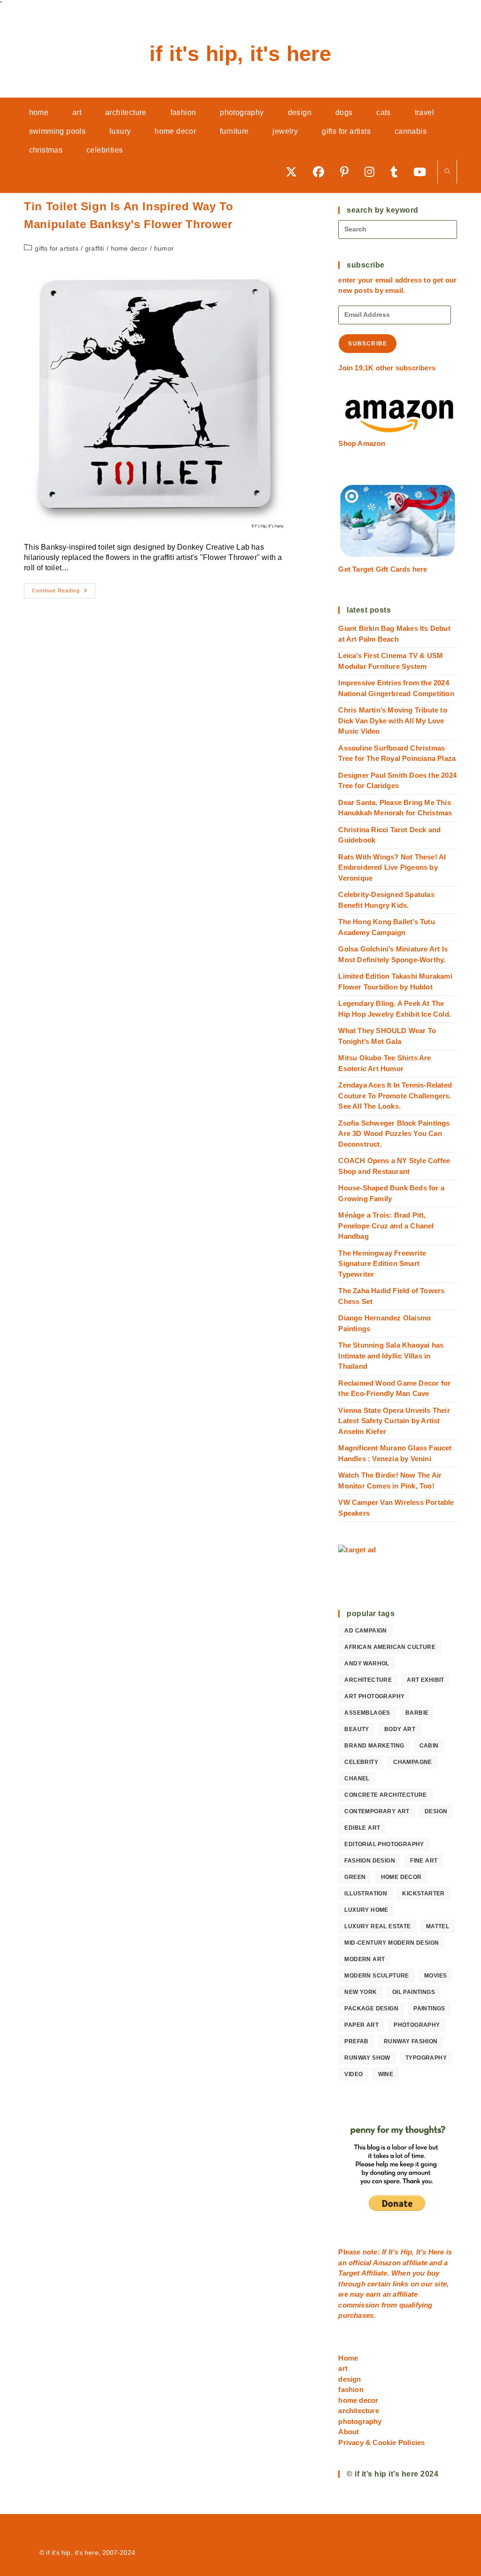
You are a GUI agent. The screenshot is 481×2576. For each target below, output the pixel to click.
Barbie (417, 1713)
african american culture (390, 1647)
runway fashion (411, 2041)
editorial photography (384, 1844)
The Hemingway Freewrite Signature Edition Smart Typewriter (382, 1264)
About (349, 2432)
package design (371, 2009)
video (353, 2074)
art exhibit (425, 1680)
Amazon (388, 2263)
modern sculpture (376, 1976)
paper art (361, 2025)
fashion (351, 2389)
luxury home (366, 1910)
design (436, 1811)
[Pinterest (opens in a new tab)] (348, 172)
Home (348, 2358)
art (343, 2368)
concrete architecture (385, 1795)
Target (349, 2273)
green (355, 1877)
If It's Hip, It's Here (240, 54)
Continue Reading (64, 593)
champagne (413, 1762)
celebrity (361, 1762)
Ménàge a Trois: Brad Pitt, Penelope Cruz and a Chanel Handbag (386, 1226)
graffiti (95, 248)
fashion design (370, 1861)
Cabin (429, 1746)
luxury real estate (377, 1926)
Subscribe (368, 344)
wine (386, 2074)
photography (417, 2025)
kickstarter (423, 1894)
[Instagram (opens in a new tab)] (373, 172)
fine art (424, 1861)
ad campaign (365, 1631)
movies (435, 1976)
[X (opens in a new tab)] (295, 172)
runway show (367, 2058)
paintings (429, 2009)
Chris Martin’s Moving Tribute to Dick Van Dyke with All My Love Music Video (392, 721)
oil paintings (414, 1992)
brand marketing (374, 1746)
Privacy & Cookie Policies (381, 2442)
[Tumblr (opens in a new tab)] (397, 172)
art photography (374, 1696)
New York (361, 1992)
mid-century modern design (392, 1943)
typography (426, 2058)
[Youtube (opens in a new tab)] (423, 172)
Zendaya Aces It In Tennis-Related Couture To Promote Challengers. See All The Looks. (395, 1096)
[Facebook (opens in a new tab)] (322, 172)
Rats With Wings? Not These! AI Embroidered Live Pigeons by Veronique (392, 867)
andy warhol (367, 1664)
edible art (362, 1828)
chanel (357, 1779)
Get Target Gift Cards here (383, 569)
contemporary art (377, 1811)
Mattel (438, 1926)
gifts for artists (56, 248)
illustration (366, 1894)
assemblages (367, 1713)
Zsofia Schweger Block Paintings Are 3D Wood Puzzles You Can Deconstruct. (394, 1134)
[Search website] (447, 172)
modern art (365, 1959)
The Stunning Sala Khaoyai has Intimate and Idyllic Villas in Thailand (391, 1356)
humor (164, 248)
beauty (357, 1729)
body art (400, 1729)
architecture (368, 1680)
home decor (129, 248)
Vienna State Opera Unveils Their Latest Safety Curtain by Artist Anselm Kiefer (394, 1421)
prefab (356, 2041)
